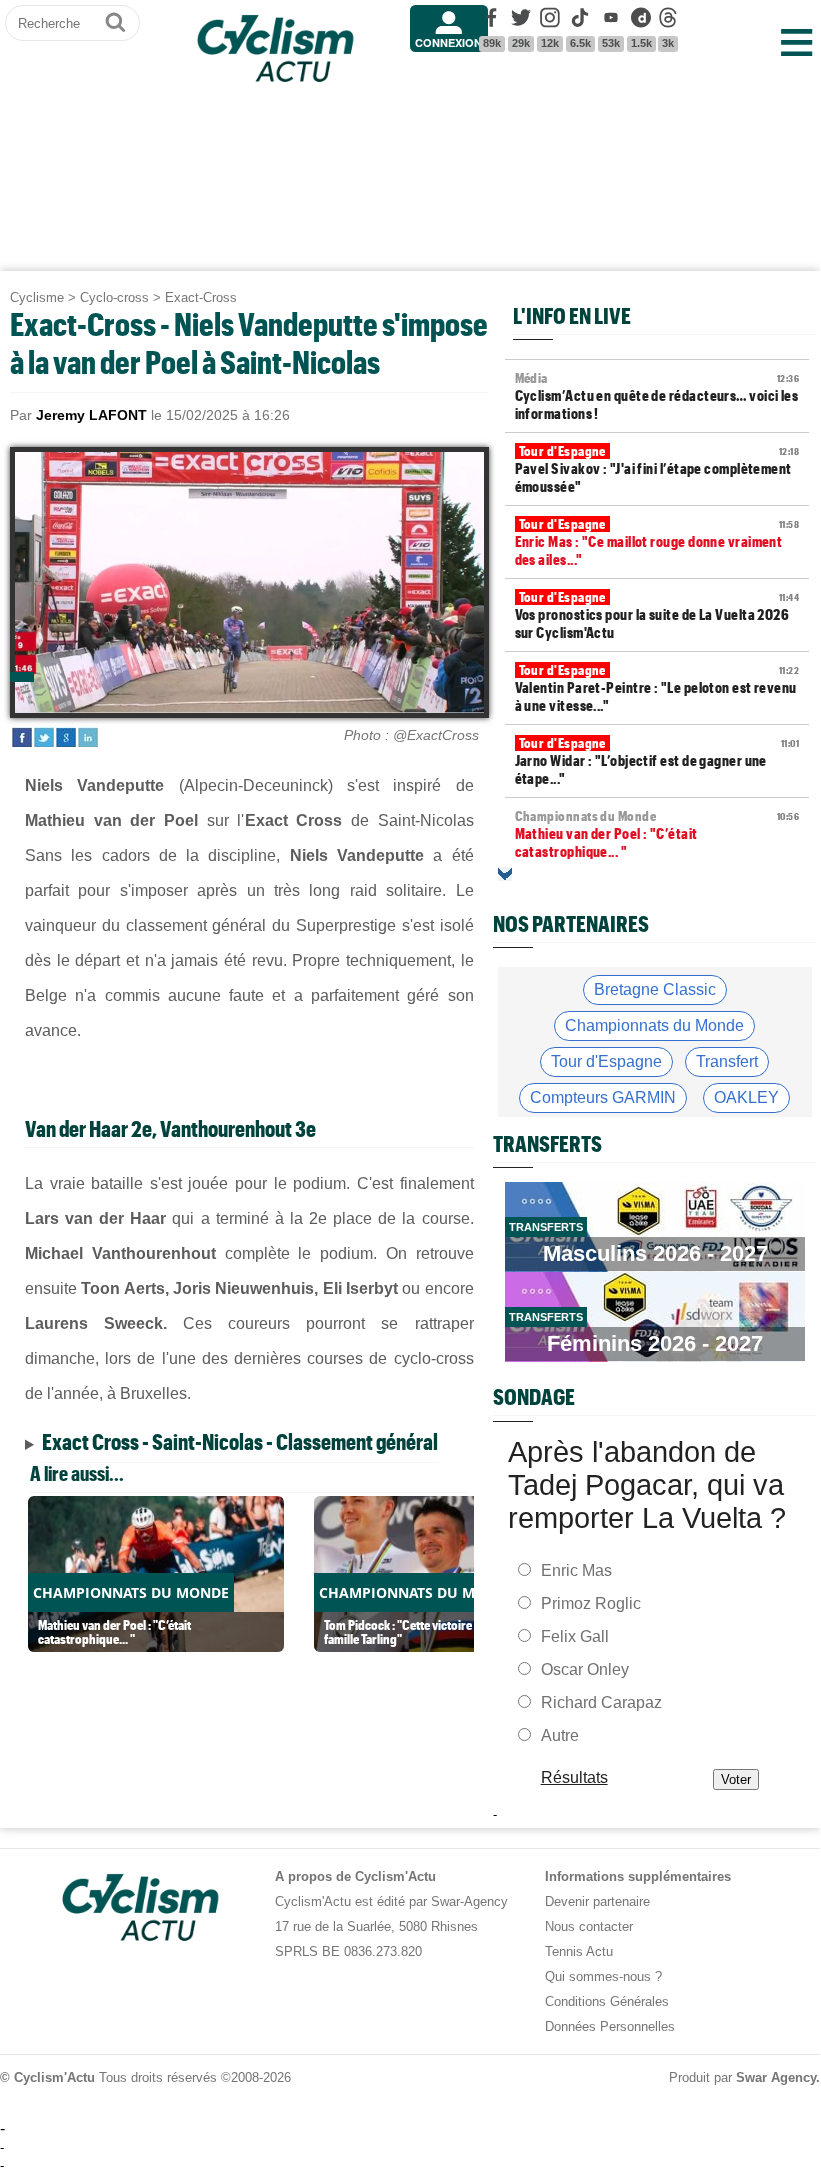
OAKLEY (746, 1097)
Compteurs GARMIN (603, 1097)
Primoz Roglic (591, 1603)
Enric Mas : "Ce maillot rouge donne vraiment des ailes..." (657, 542)
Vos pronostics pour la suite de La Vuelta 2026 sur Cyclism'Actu (657, 615)
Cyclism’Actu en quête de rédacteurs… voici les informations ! (657, 396)
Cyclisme (37, 297)
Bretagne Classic (655, 989)
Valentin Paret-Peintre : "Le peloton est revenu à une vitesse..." (657, 688)
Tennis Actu (579, 1951)
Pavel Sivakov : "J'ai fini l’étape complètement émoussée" (657, 469)
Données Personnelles (610, 2026)
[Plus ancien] (505, 874)
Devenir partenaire (597, 1901)
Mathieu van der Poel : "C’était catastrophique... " (657, 834)
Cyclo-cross (114, 297)
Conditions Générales (607, 2001)
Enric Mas (576, 1570)
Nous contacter (589, 1926)
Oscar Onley (585, 1669)
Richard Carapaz (601, 1702)
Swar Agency (776, 2077)
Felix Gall (575, 1636)
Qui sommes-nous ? (603, 1976)
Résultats (573, 1777)
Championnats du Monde (654, 1025)
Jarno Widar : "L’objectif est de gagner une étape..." (657, 761)
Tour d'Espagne (606, 1061)
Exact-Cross (201, 297)
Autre (560, 1735)
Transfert (727, 1061)
